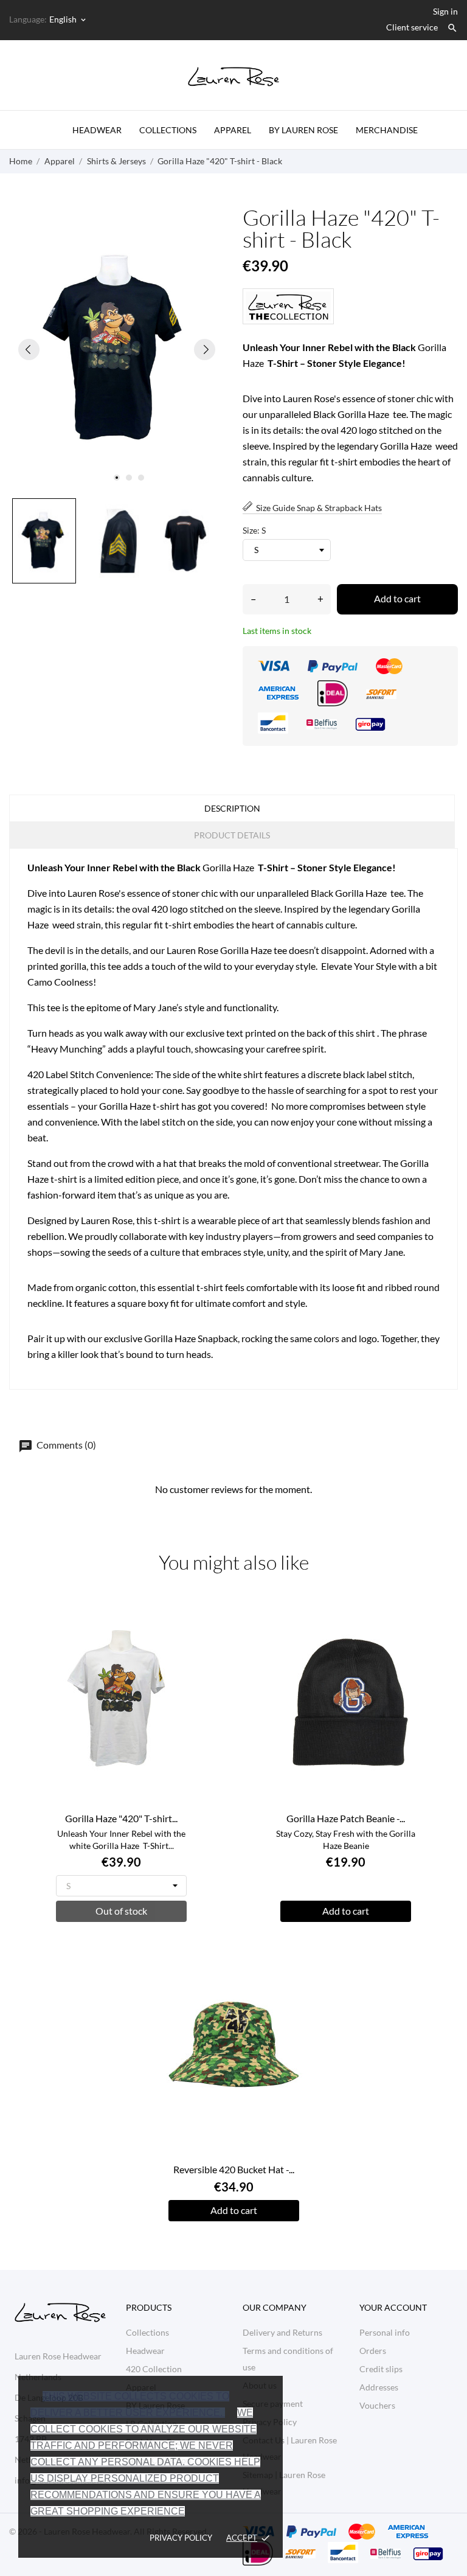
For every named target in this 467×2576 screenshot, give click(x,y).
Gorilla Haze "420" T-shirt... (121, 1818)
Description (232, 808)
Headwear (97, 130)
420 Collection (154, 2369)
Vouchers (377, 2405)
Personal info (385, 2332)
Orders (373, 2351)
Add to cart (397, 598)
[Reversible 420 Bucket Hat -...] (295, 1962)
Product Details (232, 835)
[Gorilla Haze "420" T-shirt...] (183, 1611)
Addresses (379, 2387)
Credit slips (381, 2369)
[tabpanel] (117, 350)
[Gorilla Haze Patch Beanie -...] (407, 1611)
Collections (168, 130)
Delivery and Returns (282, 2332)
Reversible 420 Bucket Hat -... (234, 2169)
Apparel (233, 130)
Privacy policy (181, 2538)
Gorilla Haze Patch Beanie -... (346, 1818)
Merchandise (387, 130)
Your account (393, 2307)
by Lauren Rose (303, 130)
